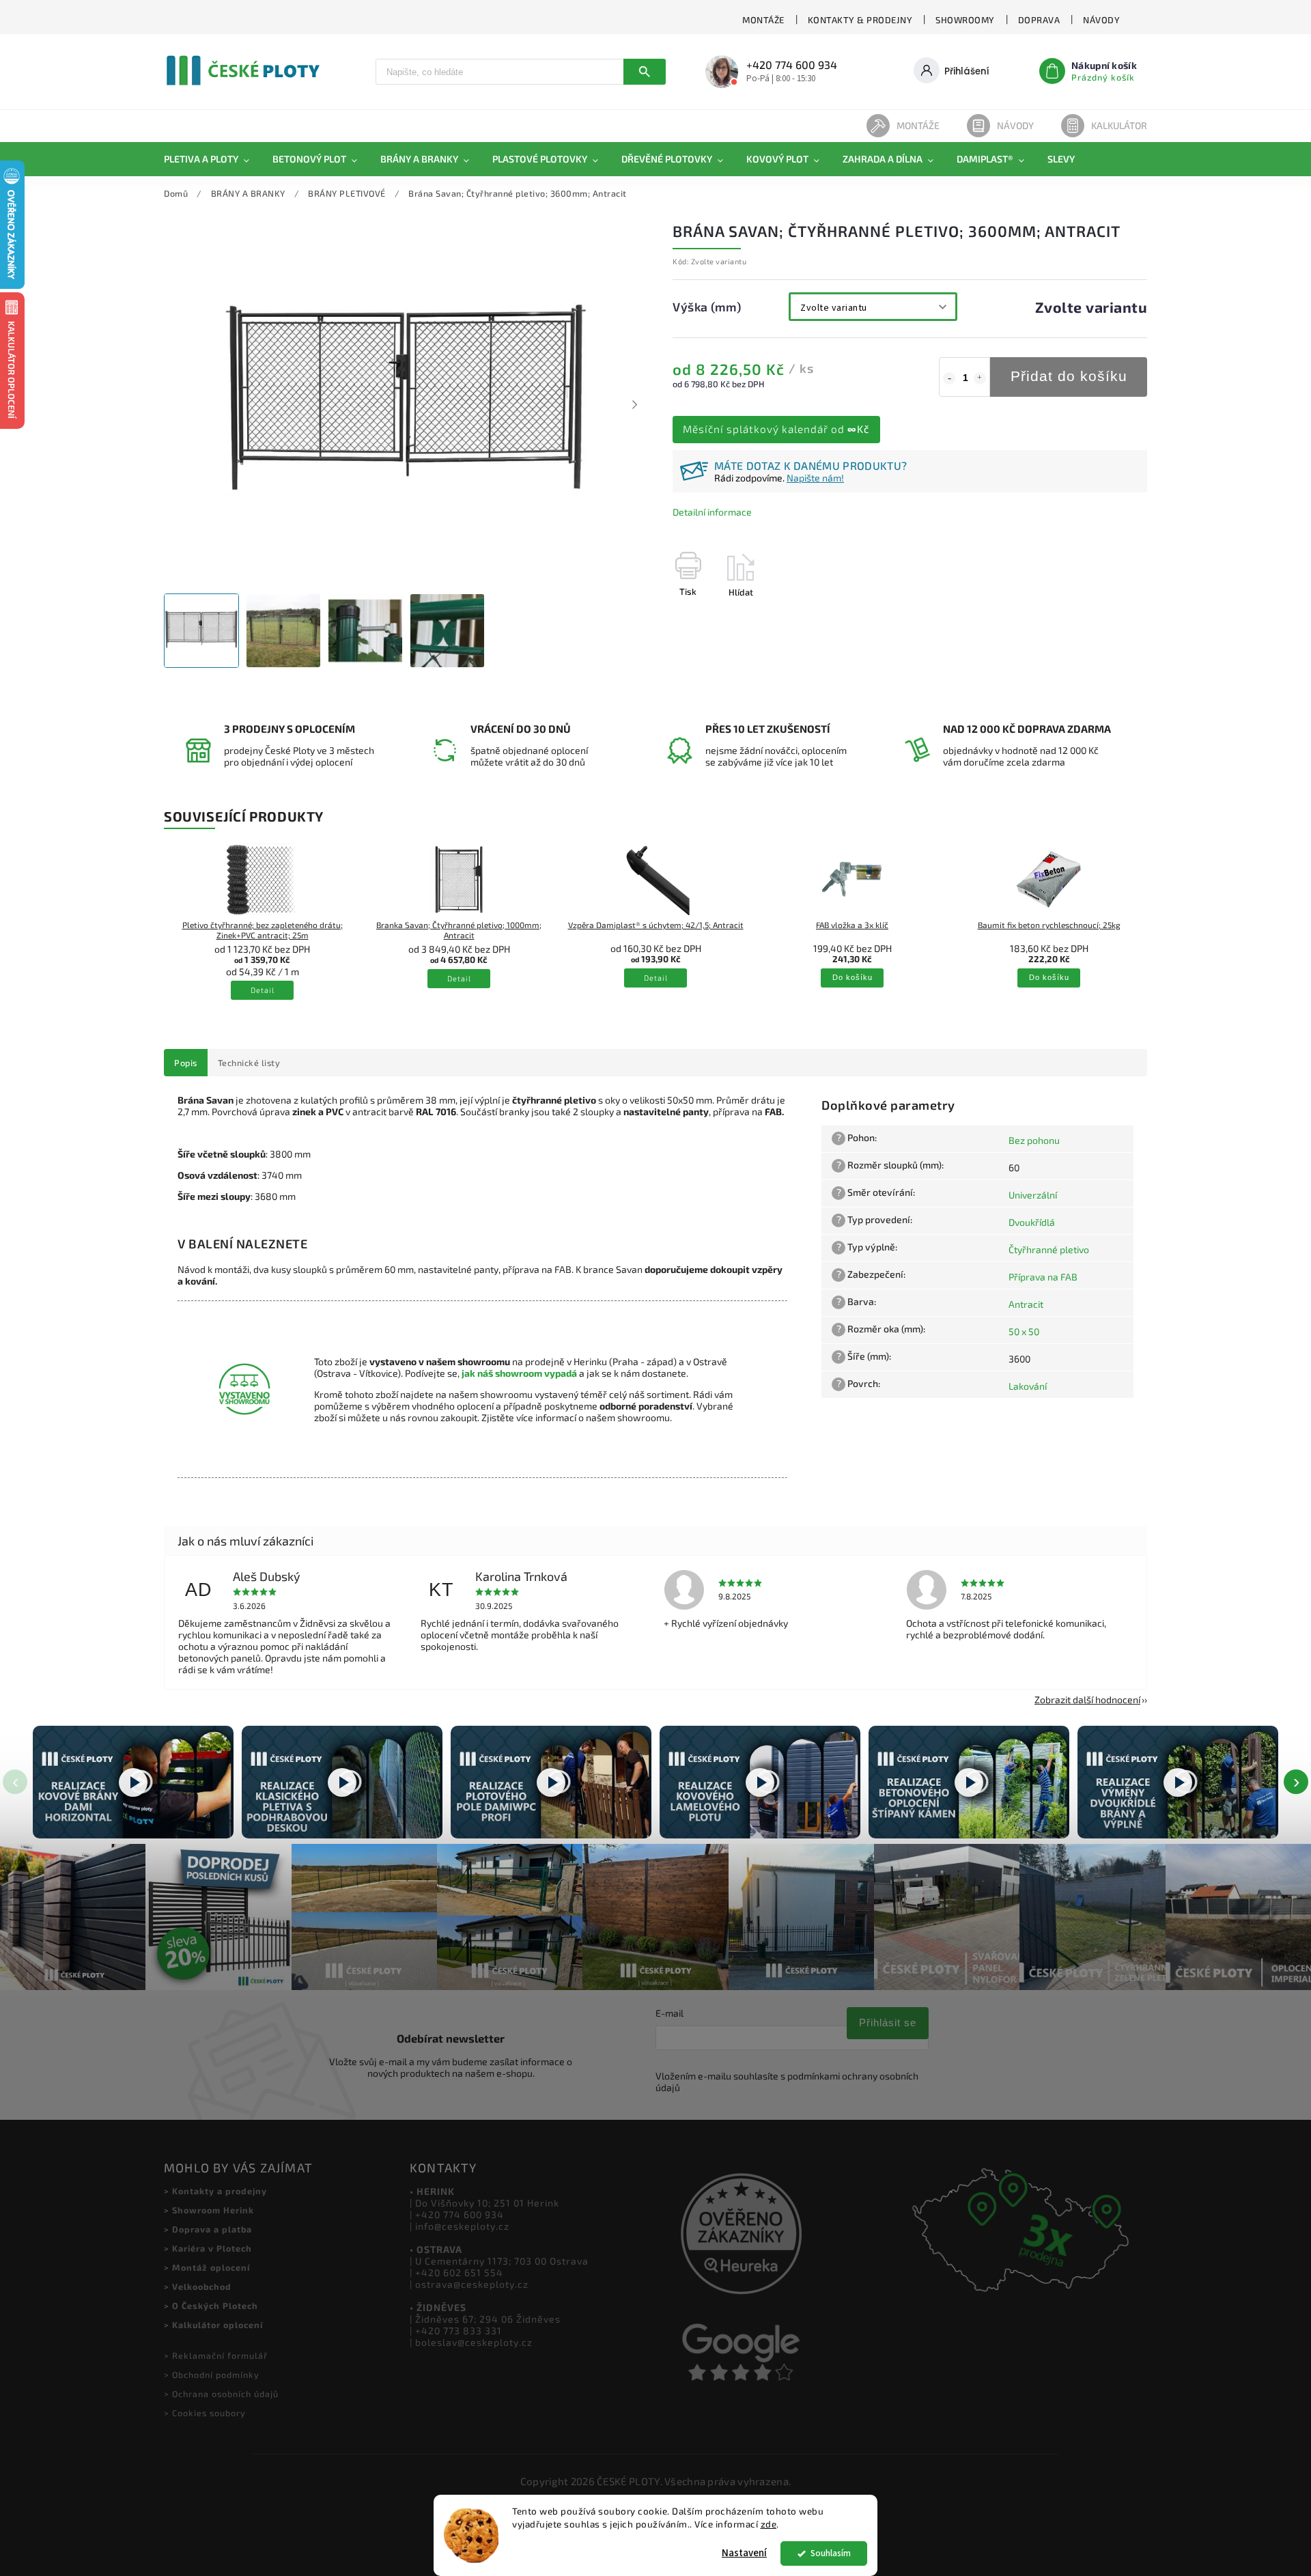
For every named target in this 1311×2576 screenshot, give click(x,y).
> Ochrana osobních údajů (221, 2394)
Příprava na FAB (1043, 1277)
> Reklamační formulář (216, 2355)
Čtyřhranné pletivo (1049, 1249)
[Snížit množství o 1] (949, 378)
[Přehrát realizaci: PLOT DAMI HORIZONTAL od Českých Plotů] (133, 1782)
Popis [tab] (186, 1063)
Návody (1015, 125)
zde (769, 2524)
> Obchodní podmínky (212, 2375)
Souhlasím (831, 2553)
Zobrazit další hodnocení (1087, 1699)
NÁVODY (1101, 20)
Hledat (645, 72)
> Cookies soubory (205, 2413)
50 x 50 (1024, 1331)
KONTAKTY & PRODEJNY (860, 20)
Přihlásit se (888, 2022)
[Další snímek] (635, 404)
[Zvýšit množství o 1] (980, 378)
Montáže (918, 125)
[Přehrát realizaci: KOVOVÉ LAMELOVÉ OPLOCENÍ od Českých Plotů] (760, 1782)
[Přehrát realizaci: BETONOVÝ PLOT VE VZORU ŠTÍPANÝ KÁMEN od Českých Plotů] (969, 1782)
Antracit (1026, 1304)
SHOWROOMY (965, 20)
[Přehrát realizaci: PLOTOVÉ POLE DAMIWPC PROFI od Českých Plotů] (551, 1782)
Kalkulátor (1119, 125)
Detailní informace (712, 512)
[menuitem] (212, 159)
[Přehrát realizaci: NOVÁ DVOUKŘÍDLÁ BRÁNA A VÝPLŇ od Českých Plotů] (1178, 1782)
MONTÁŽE (763, 20)
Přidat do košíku (1069, 376)
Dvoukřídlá (1032, 1222)
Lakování (1028, 1386)
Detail (263, 991)
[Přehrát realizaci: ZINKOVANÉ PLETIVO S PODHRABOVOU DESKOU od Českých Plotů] (342, 1782)
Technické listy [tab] (249, 1063)
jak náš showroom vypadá (519, 1373)
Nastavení (744, 2553)
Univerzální (1033, 1195)
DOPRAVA (1039, 20)
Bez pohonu (1034, 1140)
